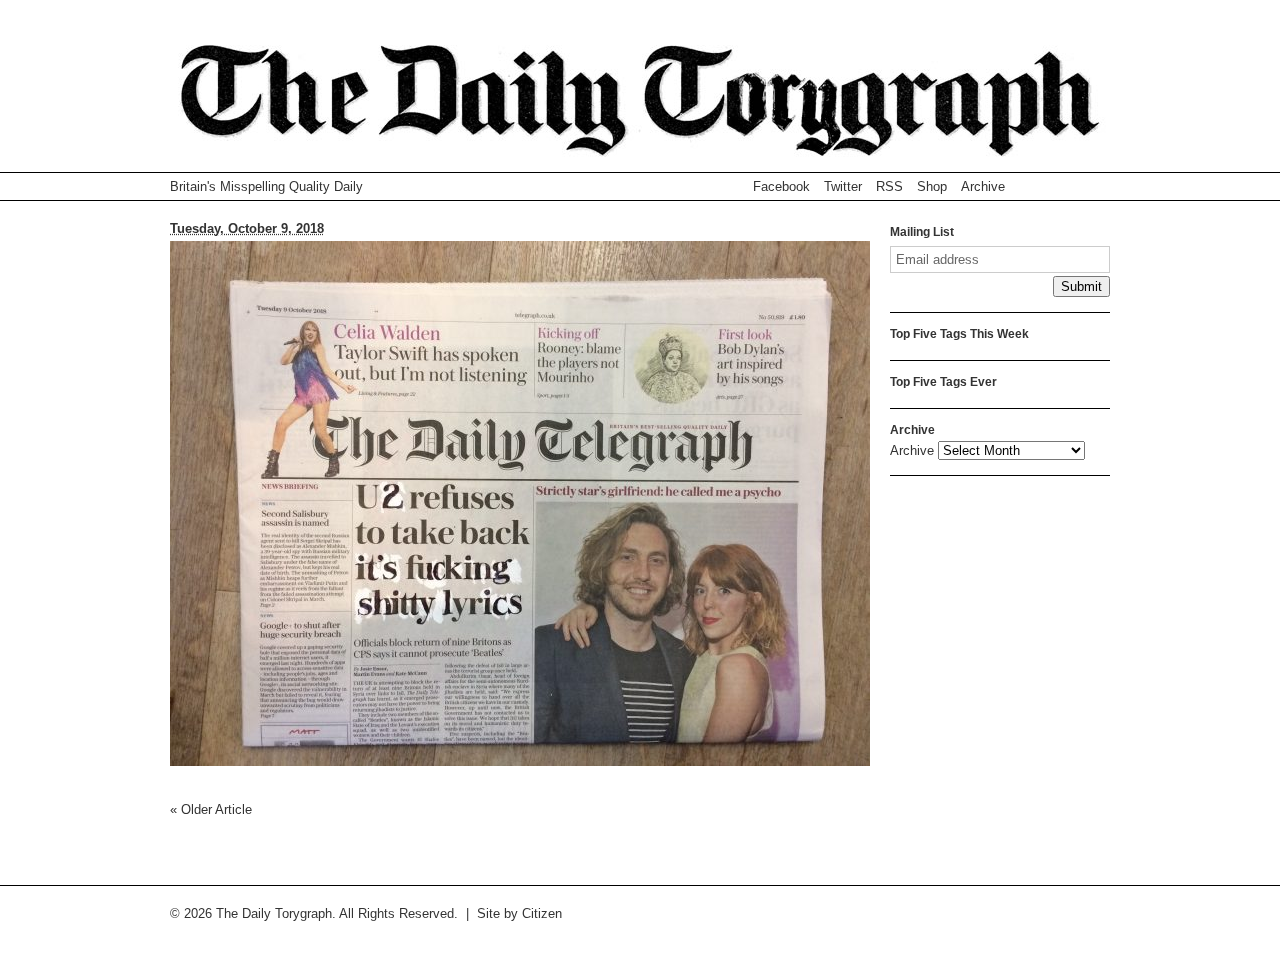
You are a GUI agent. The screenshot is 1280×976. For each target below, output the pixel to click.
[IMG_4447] (520, 761)
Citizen (542, 913)
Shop (932, 186)
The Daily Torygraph (640, 108)
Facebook (781, 186)
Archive (983, 186)
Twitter (843, 186)
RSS (889, 186)
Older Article (211, 809)
